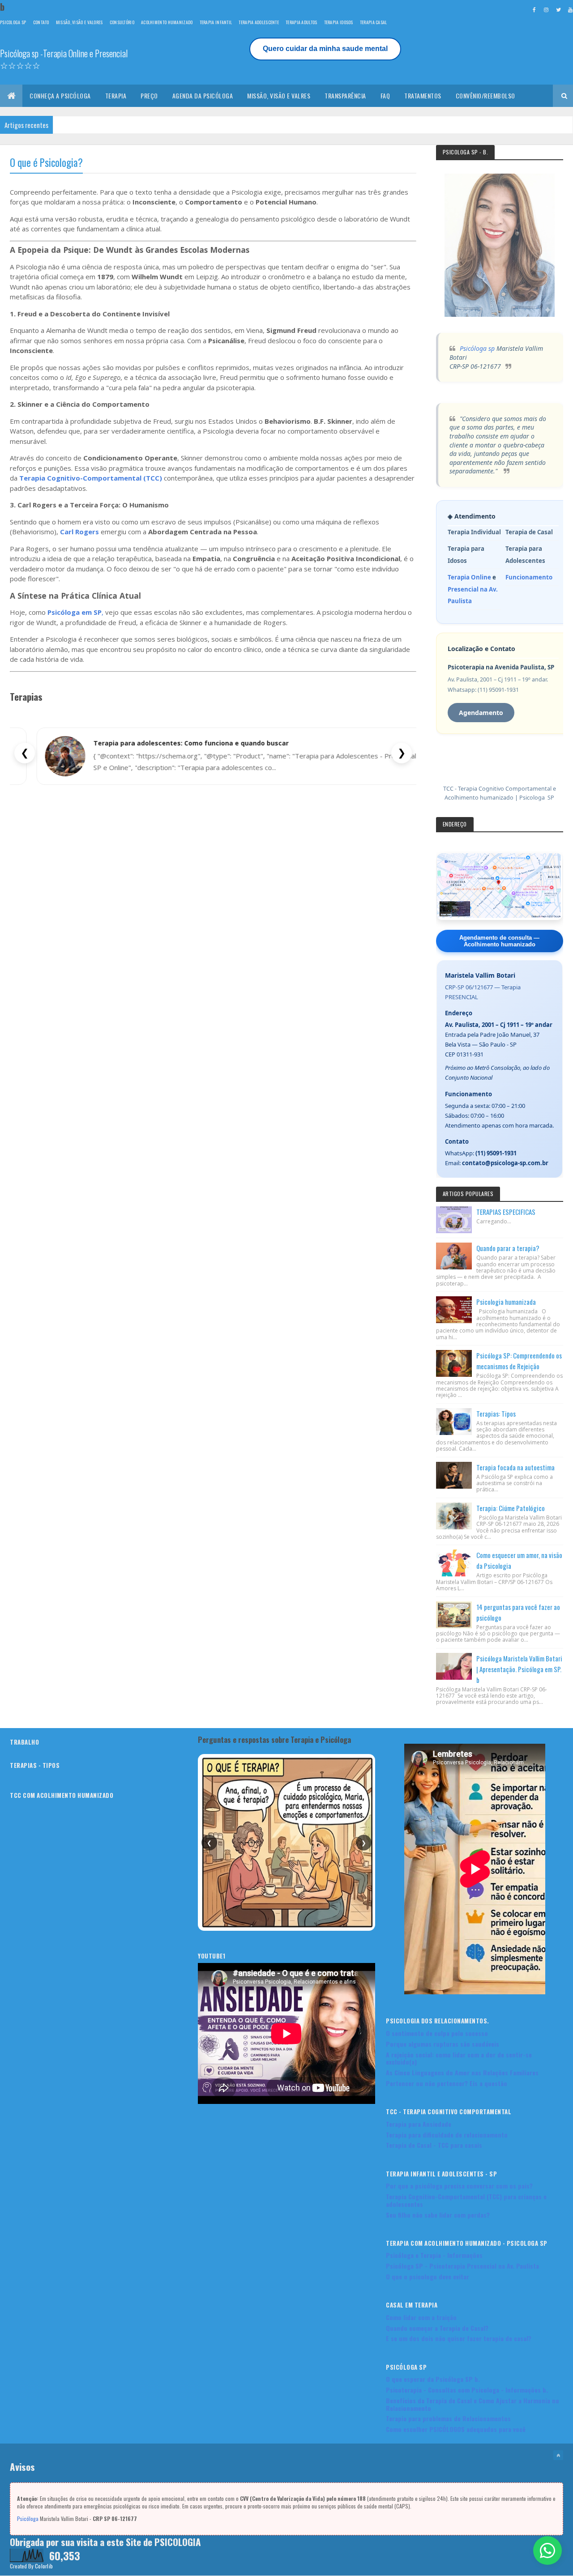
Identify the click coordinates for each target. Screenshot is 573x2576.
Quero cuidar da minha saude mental (325, 49)
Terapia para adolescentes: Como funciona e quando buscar (191, 743)
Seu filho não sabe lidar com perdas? (438, 2215)
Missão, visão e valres (279, 96)
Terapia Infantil (216, 22)
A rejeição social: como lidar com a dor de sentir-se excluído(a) (459, 2058)
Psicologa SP (537, 798)
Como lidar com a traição (421, 2317)
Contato (41, 22)
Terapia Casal (374, 22)
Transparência (345, 96)
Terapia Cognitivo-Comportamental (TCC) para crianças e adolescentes (466, 2200)
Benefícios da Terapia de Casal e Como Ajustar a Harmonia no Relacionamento (473, 2404)
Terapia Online (469, 577)
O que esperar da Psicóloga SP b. (433, 2379)
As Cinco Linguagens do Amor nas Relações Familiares (462, 2072)
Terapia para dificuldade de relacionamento (447, 2135)
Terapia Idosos (339, 22)
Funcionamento (529, 577)
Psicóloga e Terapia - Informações (434, 2255)
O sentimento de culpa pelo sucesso (437, 2033)
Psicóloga (28, 2519)
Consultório (122, 22)
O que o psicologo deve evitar (428, 2276)
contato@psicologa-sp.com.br (505, 1163)
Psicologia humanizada (506, 1302)
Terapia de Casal (529, 532)
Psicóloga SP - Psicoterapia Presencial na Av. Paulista (462, 2266)
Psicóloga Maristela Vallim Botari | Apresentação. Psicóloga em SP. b (519, 1669)
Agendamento (481, 713)
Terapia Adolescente (259, 22)
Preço (149, 96)
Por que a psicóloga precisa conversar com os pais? (459, 2186)
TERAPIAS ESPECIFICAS (506, 1212)
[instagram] (546, 9)
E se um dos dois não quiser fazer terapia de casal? (459, 2338)
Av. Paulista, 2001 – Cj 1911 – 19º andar (499, 1025)
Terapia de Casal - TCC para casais (434, 2145)
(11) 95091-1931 (496, 1153)
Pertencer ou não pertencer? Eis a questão (447, 2083)
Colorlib (44, 2566)
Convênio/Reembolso (485, 96)
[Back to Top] (558, 2455)
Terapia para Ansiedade (419, 2124)
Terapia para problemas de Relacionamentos (448, 2418)
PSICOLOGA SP (13, 22)
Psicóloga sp (477, 348)
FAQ (385, 96)
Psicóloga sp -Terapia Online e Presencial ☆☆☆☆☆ (64, 59)
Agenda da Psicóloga (203, 96)
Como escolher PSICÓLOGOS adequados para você (456, 2429)
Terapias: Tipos (496, 1414)
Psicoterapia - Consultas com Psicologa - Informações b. (467, 2390)
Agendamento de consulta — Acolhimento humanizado (499, 941)
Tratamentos (423, 96)
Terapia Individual (474, 532)
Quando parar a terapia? (508, 1248)
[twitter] (558, 9)
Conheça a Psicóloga (60, 96)
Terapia (116, 96)
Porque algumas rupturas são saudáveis (443, 2044)
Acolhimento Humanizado (167, 22)
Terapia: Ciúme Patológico (511, 1508)
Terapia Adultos (301, 22)
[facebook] (534, 9)
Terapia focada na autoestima (515, 1467)
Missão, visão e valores (79, 22)
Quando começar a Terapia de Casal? (437, 2328)
